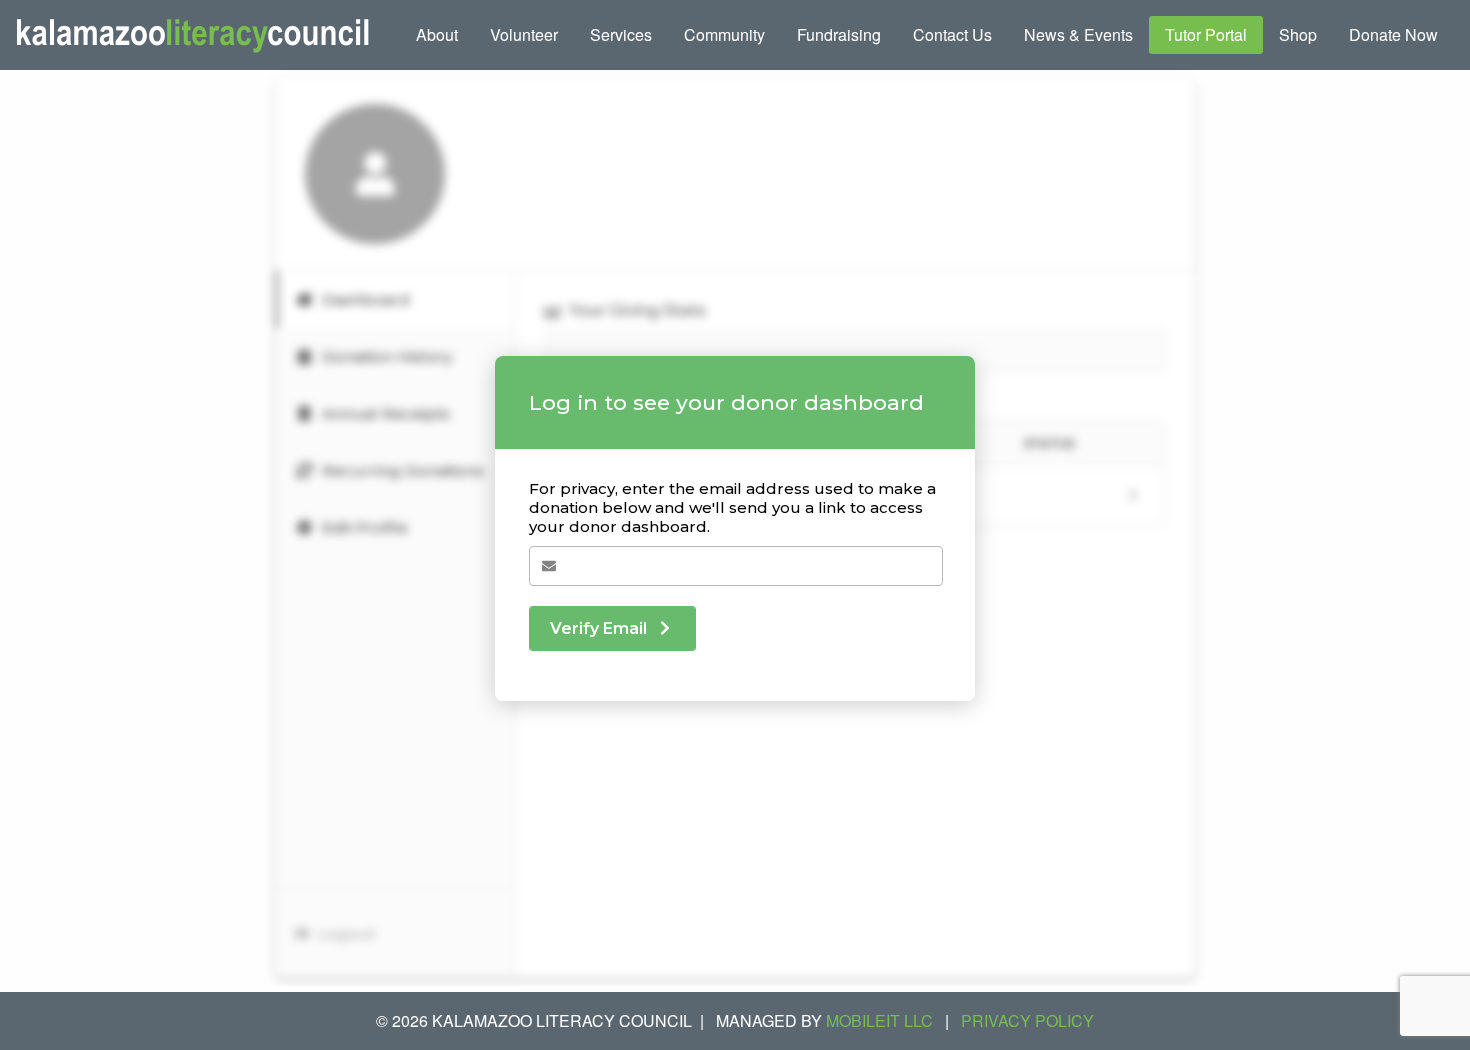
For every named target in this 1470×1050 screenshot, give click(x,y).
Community (724, 34)
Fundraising (839, 34)
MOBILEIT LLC (879, 1020)
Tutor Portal (1206, 34)
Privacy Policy (1027, 1020)
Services (621, 34)
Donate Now (1393, 34)
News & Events (1078, 34)
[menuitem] (437, 35)
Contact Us (952, 34)
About (437, 34)
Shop (1298, 34)
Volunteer (524, 34)
